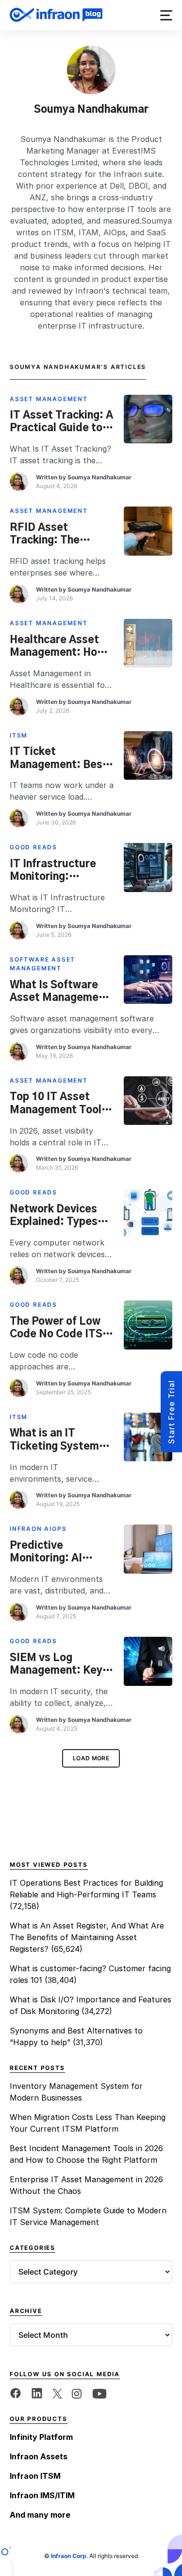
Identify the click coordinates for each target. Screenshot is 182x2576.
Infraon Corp (69, 2556)
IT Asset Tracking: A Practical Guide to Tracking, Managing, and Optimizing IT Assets (62, 422)
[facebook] (16, 2393)
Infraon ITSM (35, 2476)
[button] (166, 15)
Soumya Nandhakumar (99, 477)
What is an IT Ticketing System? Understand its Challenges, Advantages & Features (58, 1440)
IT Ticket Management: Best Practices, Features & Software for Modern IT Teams (61, 758)
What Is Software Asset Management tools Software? (59, 992)
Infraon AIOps (38, 1529)
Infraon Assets (39, 2456)
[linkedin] (37, 2393)
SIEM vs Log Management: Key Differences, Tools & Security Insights (58, 1665)
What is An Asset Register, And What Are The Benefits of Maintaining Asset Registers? (87, 1937)
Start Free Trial (171, 1412)
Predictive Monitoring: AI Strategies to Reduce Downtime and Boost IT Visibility (56, 1552)
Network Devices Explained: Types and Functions (54, 1216)
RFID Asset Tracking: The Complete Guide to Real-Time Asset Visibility (58, 534)
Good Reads (33, 847)
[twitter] (57, 2393)
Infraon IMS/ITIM (42, 2495)
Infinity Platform (41, 2437)
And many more (40, 2515)
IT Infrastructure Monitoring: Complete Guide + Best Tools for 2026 (60, 871)
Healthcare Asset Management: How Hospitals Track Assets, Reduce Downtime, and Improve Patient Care (58, 647)
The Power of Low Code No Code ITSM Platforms (61, 1328)
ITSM (19, 735)
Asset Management (49, 399)
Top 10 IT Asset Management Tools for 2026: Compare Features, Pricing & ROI (59, 1104)
